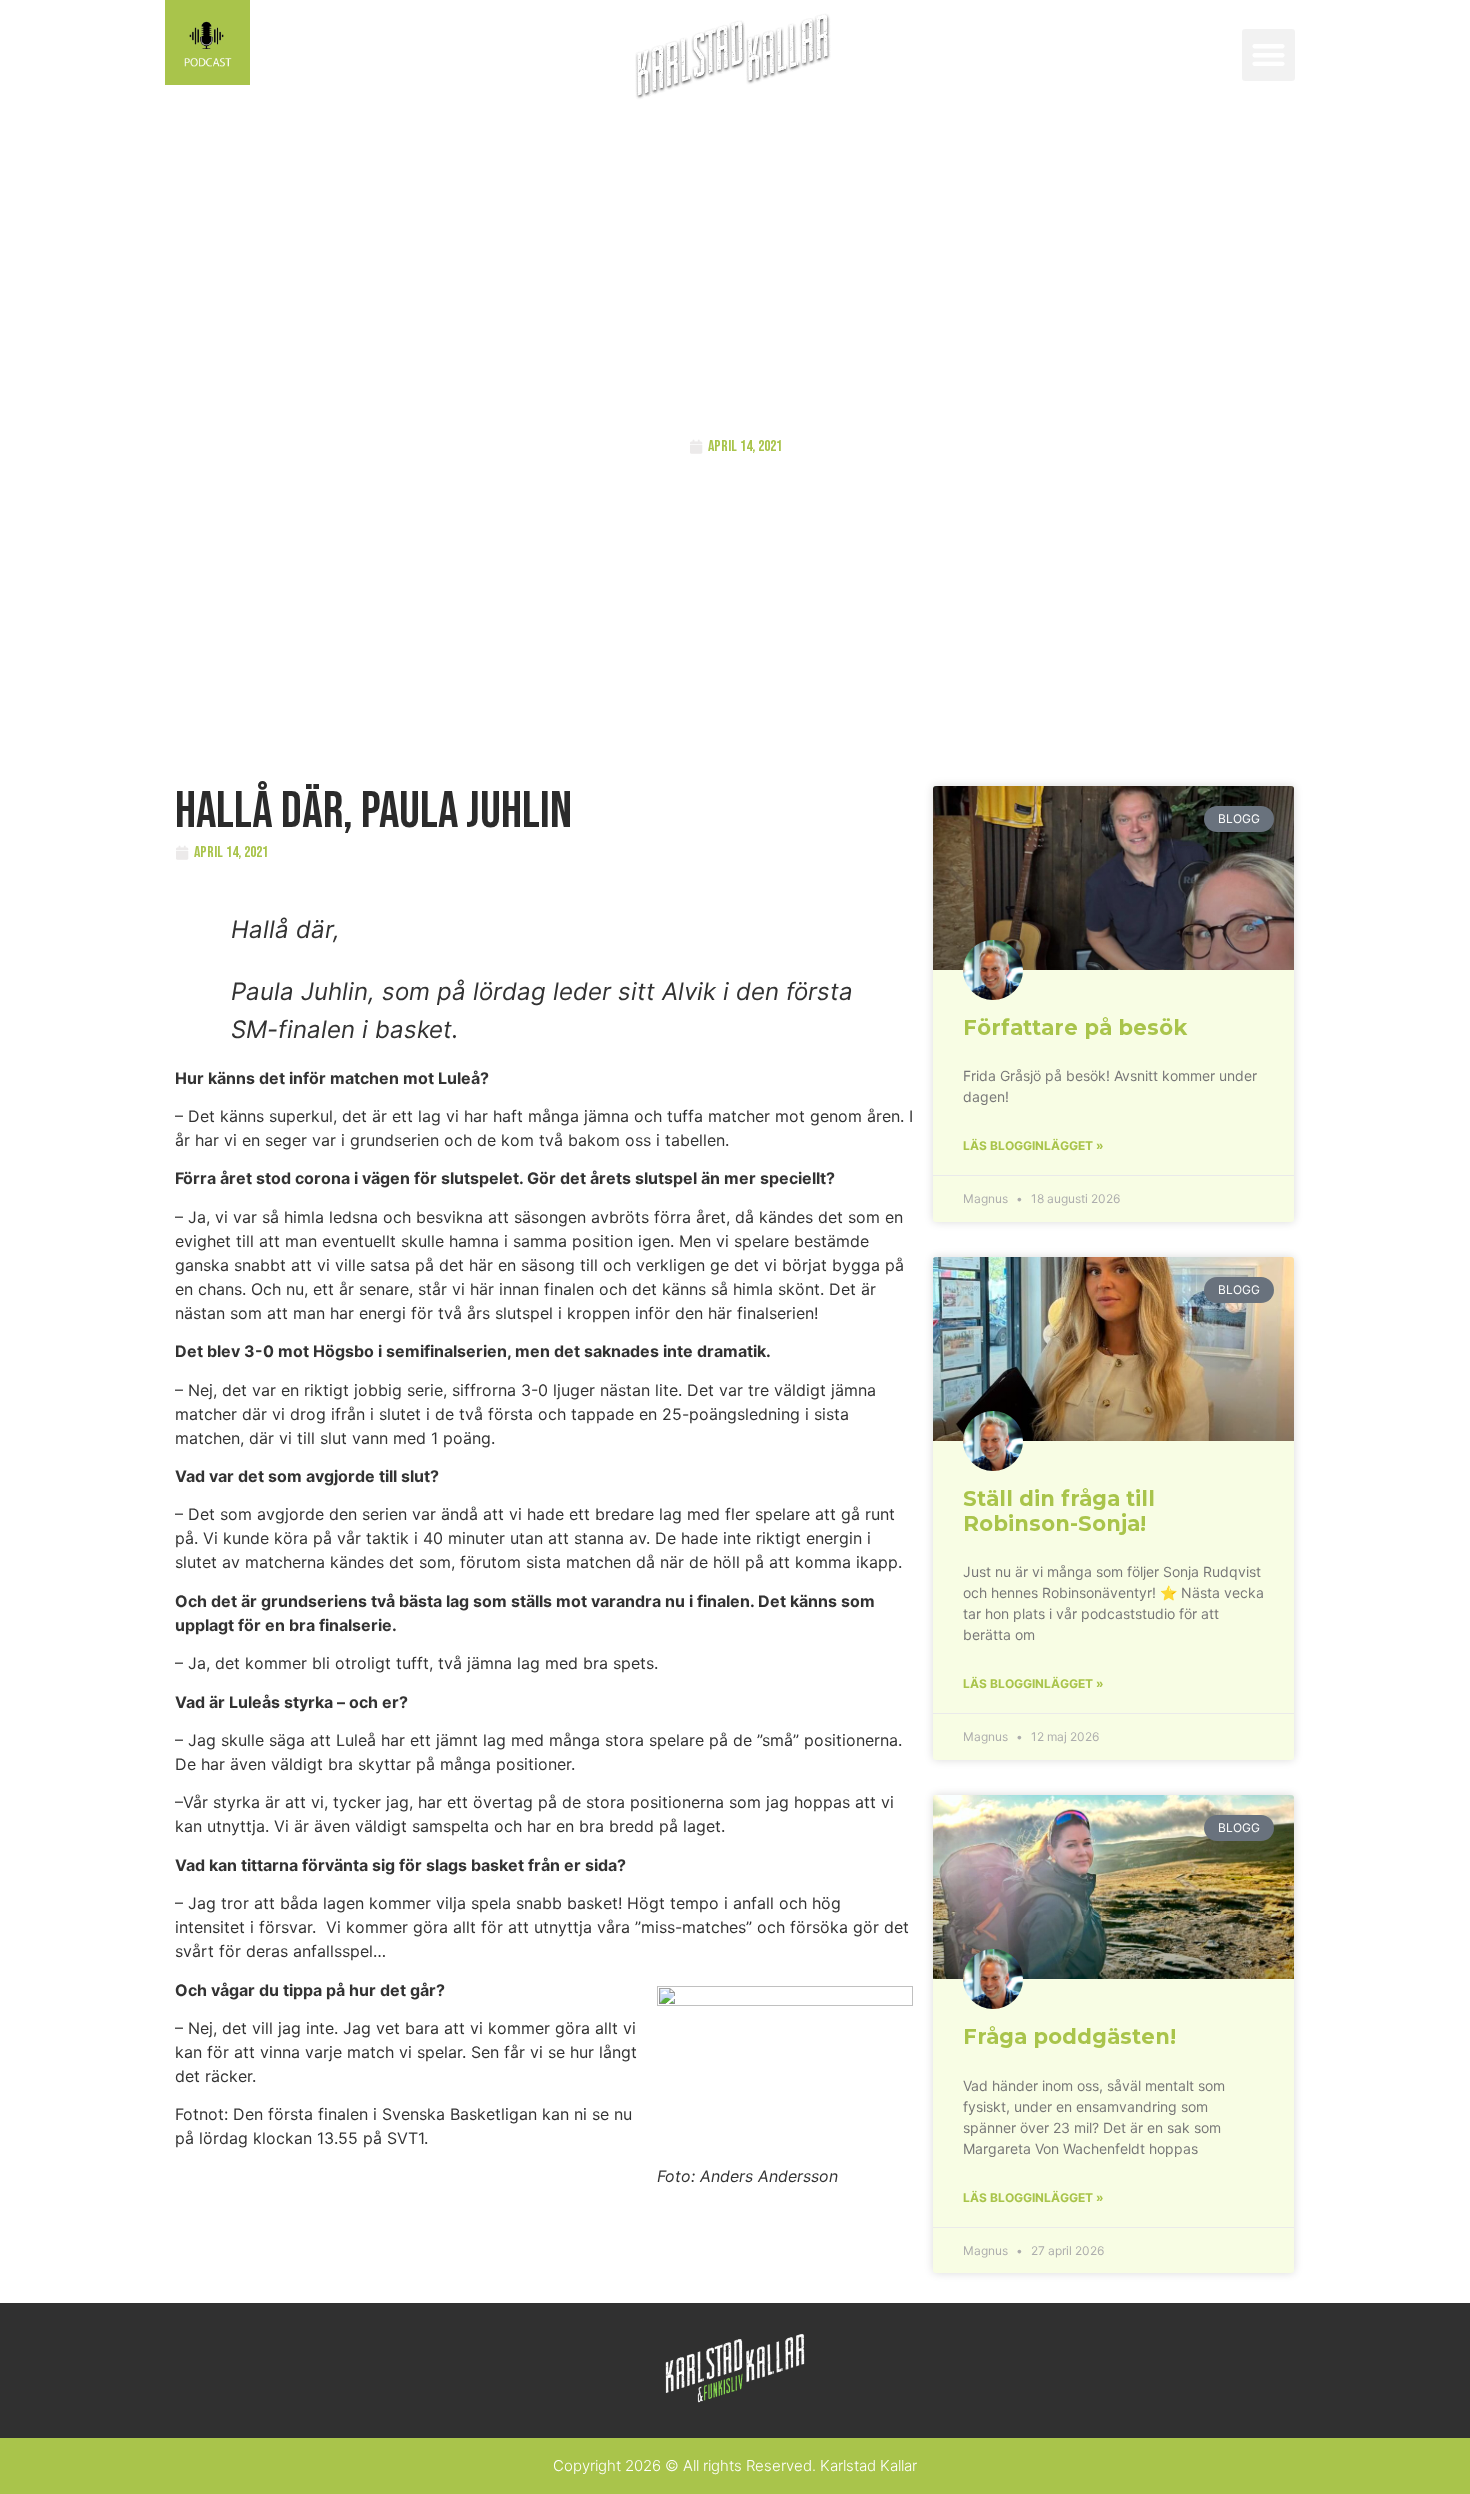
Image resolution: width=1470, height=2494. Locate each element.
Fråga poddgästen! (1069, 2036)
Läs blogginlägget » (1033, 1145)
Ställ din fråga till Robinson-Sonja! (1059, 1511)
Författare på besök (1075, 1027)
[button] (1268, 55)
